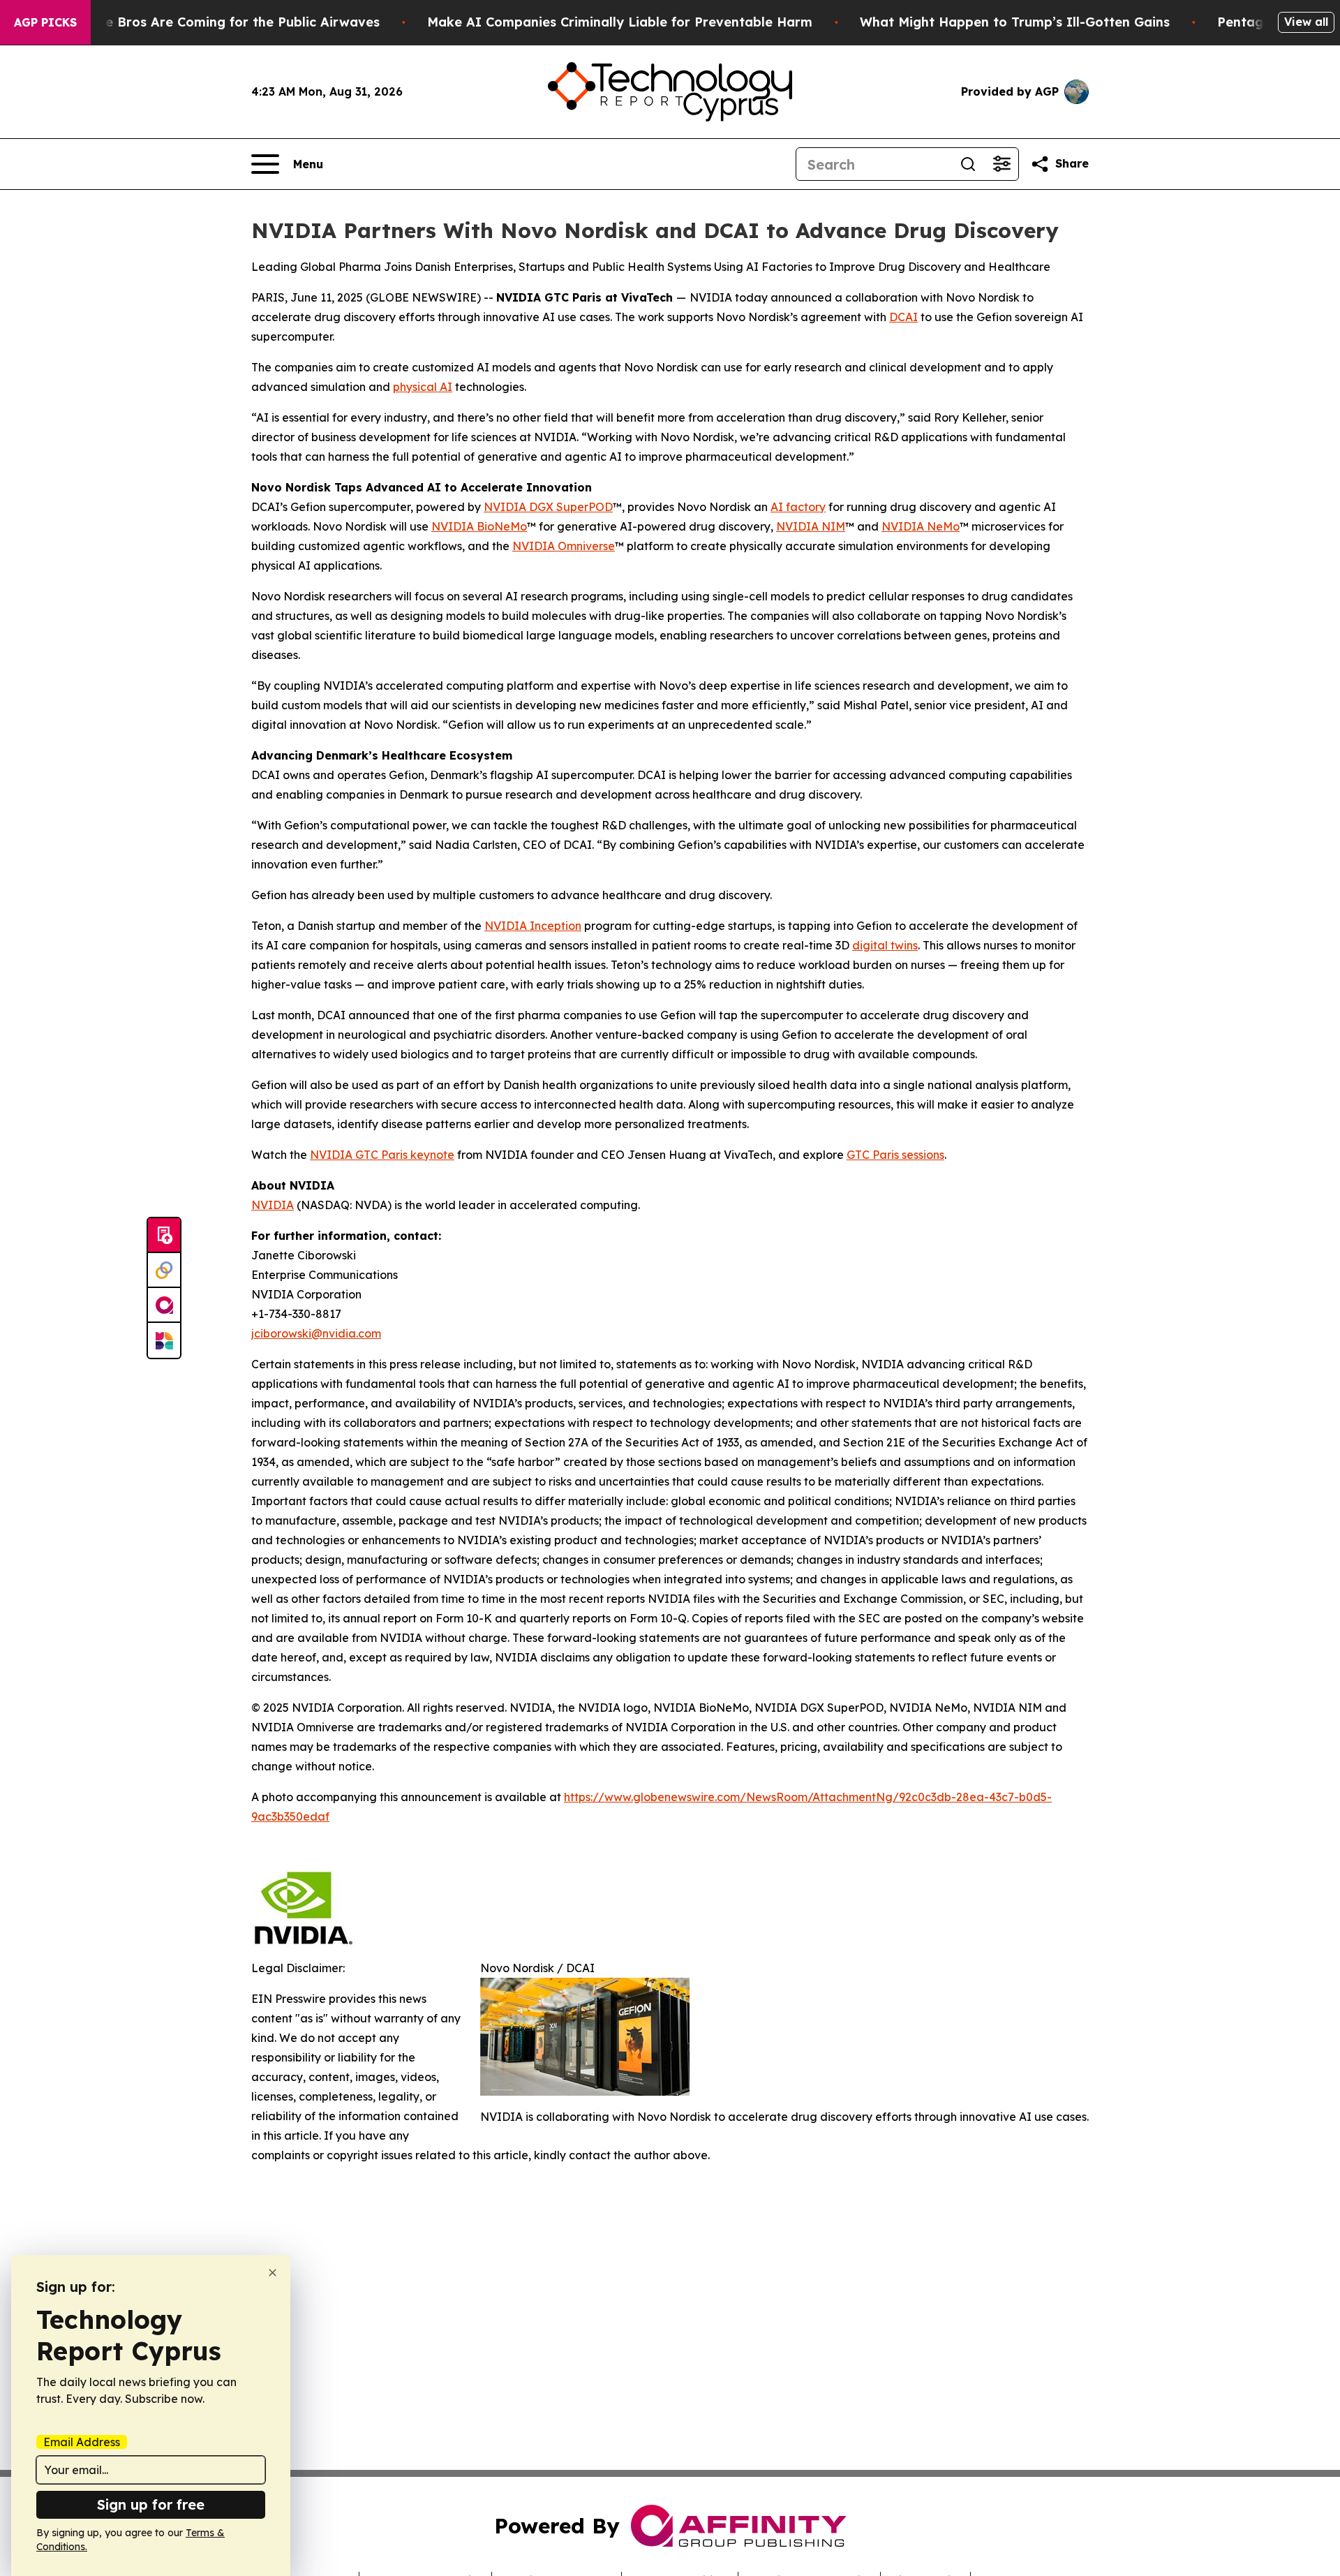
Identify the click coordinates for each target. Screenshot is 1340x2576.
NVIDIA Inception (533, 926)
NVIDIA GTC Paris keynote (382, 1155)
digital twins (885, 945)
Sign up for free (151, 2504)
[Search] (968, 164)
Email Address (82, 2442)
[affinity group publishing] (164, 1305)
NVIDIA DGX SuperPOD (548, 507)
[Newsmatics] (164, 1340)
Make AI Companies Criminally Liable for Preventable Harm (620, 22)
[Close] (273, 2273)
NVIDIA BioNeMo (479, 526)
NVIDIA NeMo (921, 526)
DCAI (903, 317)
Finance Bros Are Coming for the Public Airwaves (222, 22)
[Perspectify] (164, 1271)
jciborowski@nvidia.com (316, 1333)
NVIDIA (273, 1205)
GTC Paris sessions (895, 1155)
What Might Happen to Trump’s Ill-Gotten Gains (1015, 22)
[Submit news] (164, 1236)
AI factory (798, 507)
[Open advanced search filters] (1002, 164)
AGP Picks (45, 22)
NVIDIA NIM (811, 526)
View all (1306, 22)
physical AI (423, 387)
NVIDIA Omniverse (564, 546)
